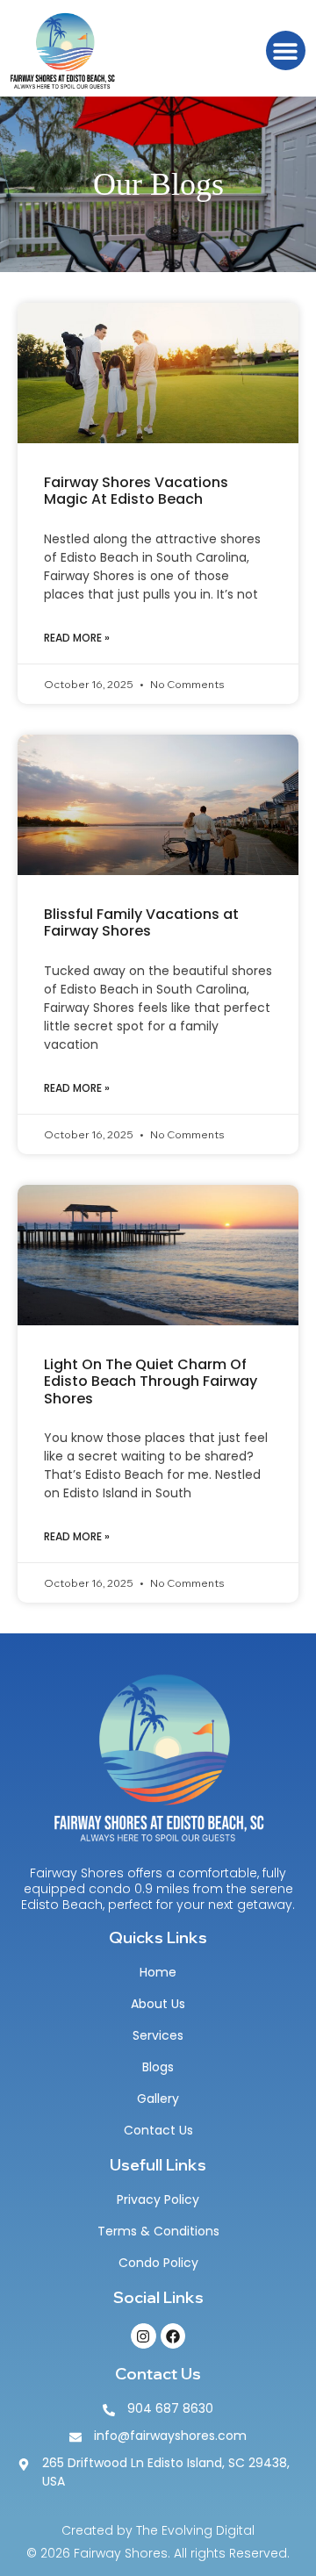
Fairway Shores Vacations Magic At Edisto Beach (136, 491)
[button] (286, 50)
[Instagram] (144, 2336)
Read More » (77, 638)
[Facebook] (173, 2336)
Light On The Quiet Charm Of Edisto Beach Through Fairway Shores (151, 1381)
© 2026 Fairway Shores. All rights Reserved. (158, 2553)
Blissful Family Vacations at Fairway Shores (141, 922)
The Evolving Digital (195, 2530)
